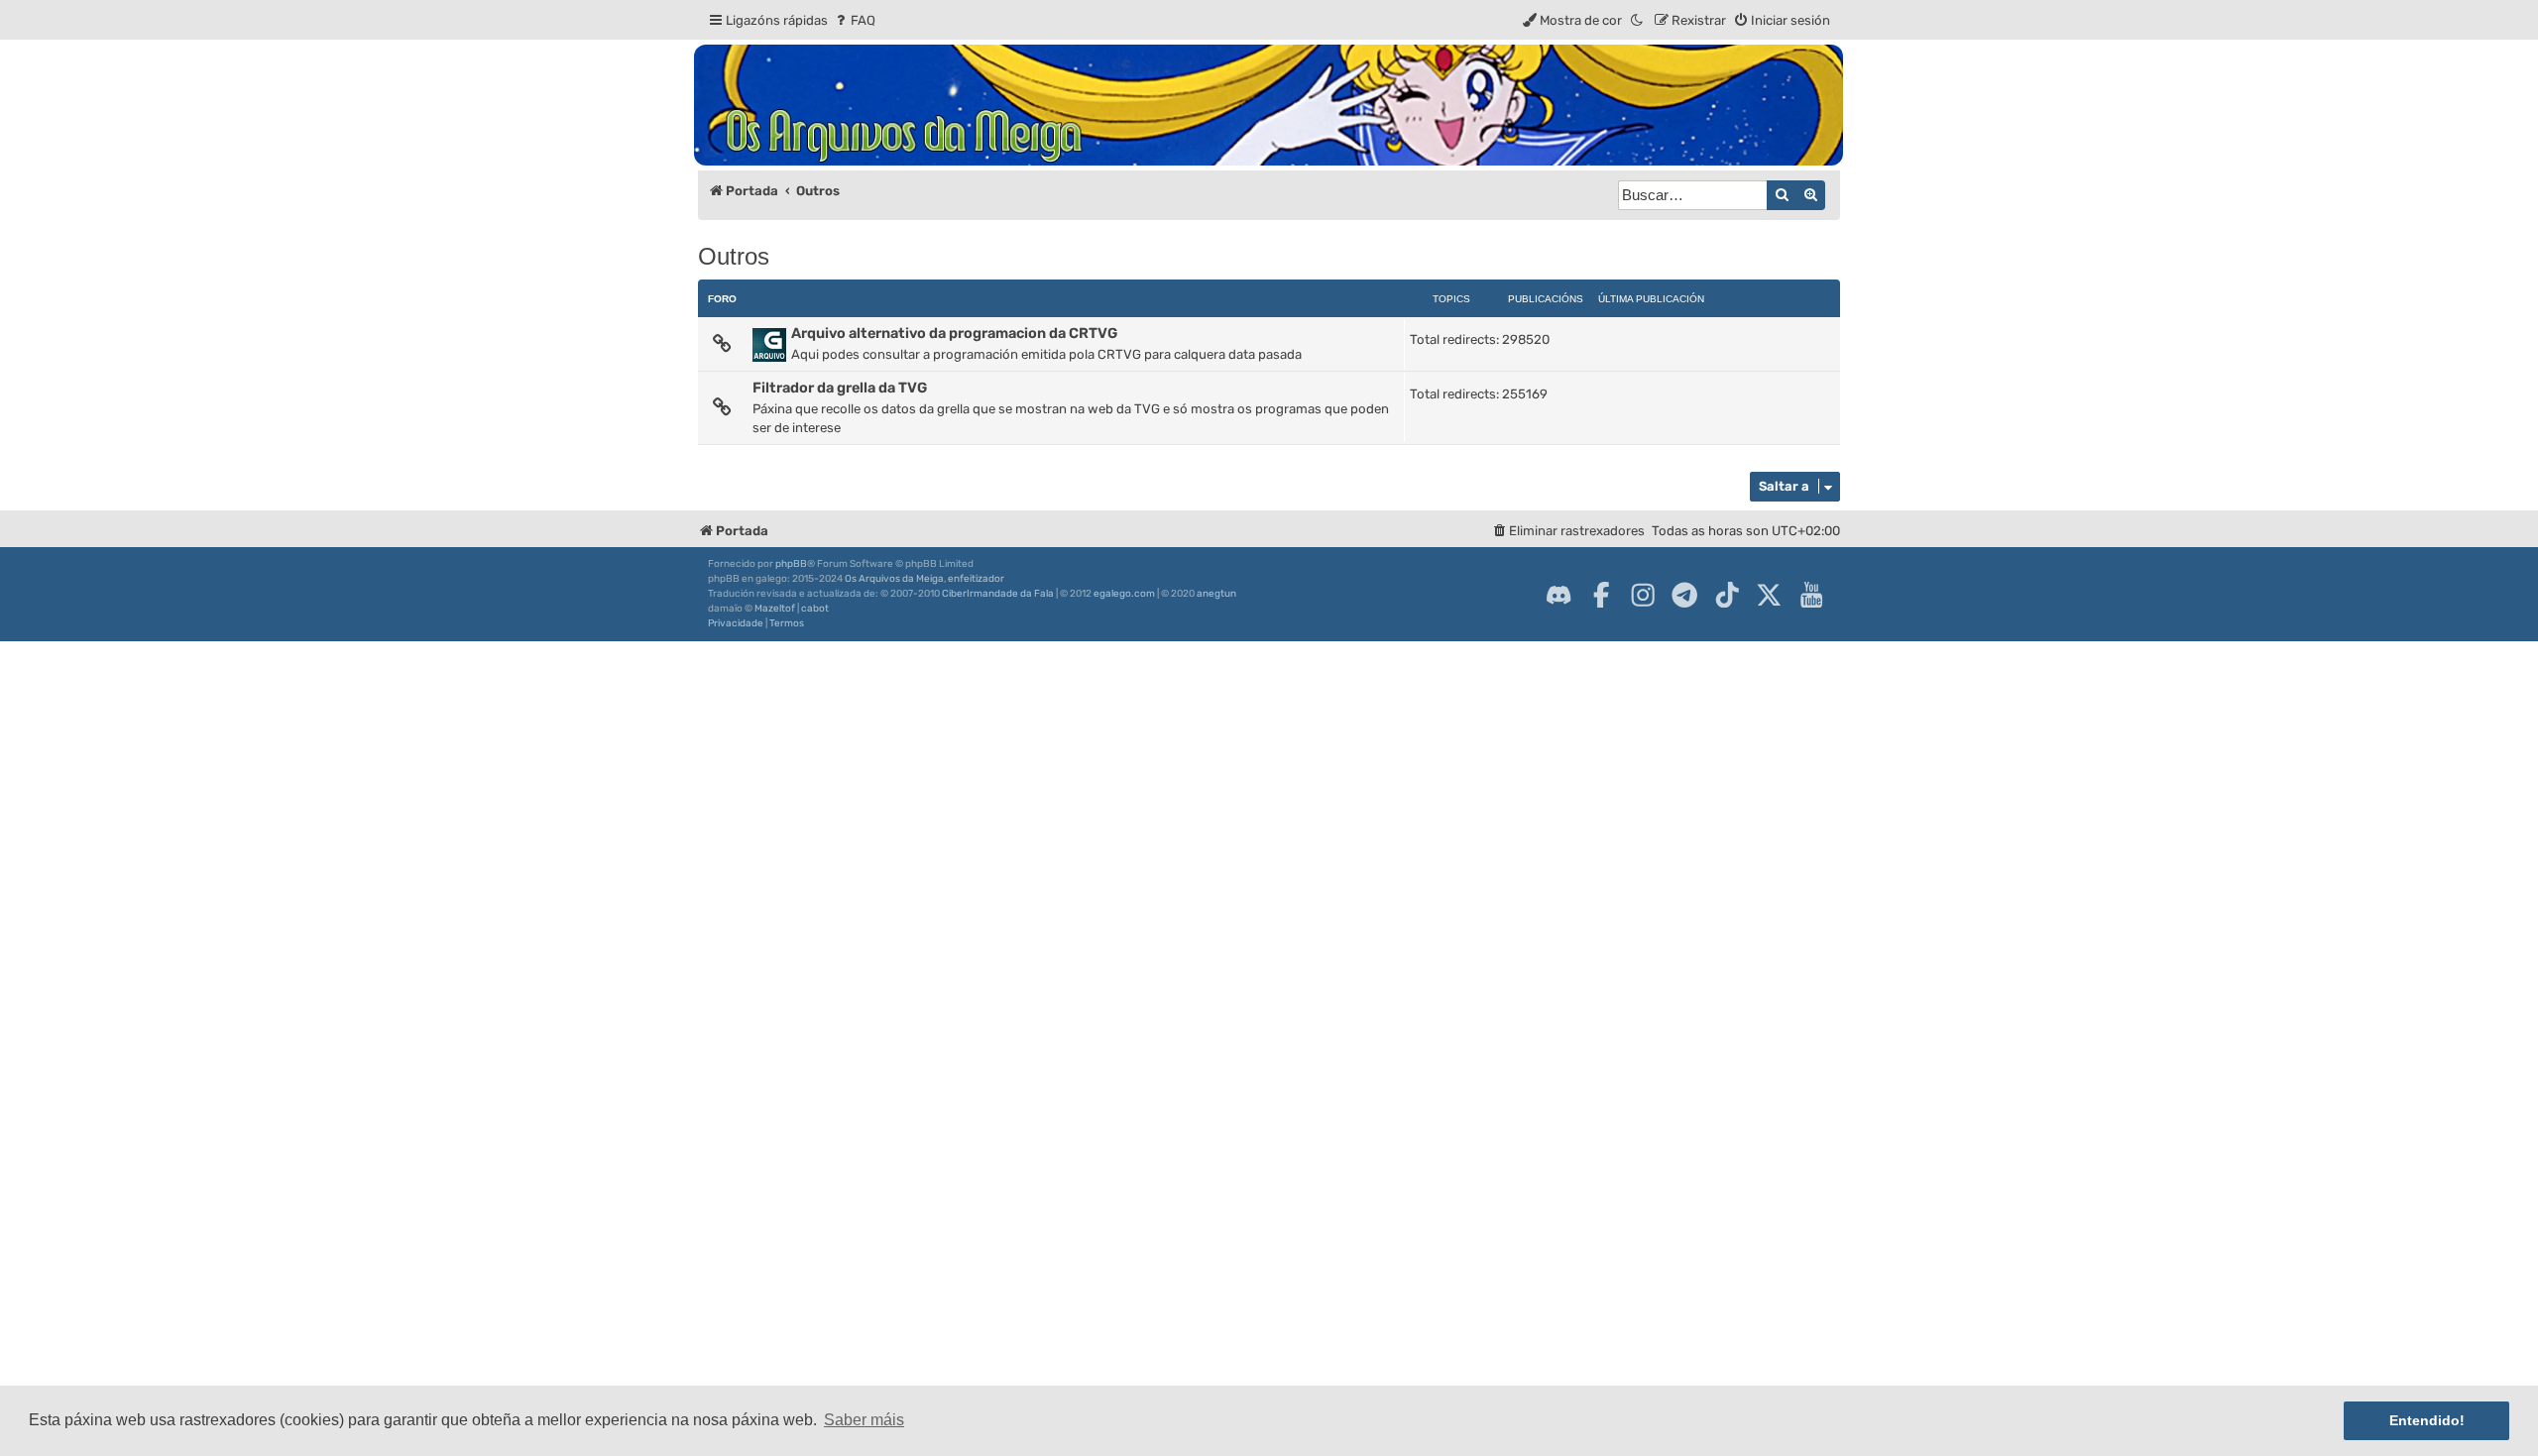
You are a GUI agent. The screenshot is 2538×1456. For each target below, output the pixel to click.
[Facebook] (1601, 595)
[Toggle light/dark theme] (1638, 20)
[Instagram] (1643, 595)
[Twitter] (1769, 595)
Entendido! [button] (2427, 1420)
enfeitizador (976, 579)
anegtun (1216, 594)
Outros (734, 256)
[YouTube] (1811, 595)
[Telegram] (1684, 595)
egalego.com (1124, 594)
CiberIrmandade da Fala (998, 594)
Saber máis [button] (864, 1420)
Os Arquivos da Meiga (894, 579)
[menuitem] (854, 20)
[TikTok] (1727, 595)
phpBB (791, 564)
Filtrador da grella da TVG (840, 388)
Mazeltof (775, 609)
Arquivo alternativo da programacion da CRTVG (954, 333)
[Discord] (1558, 595)
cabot (815, 609)
